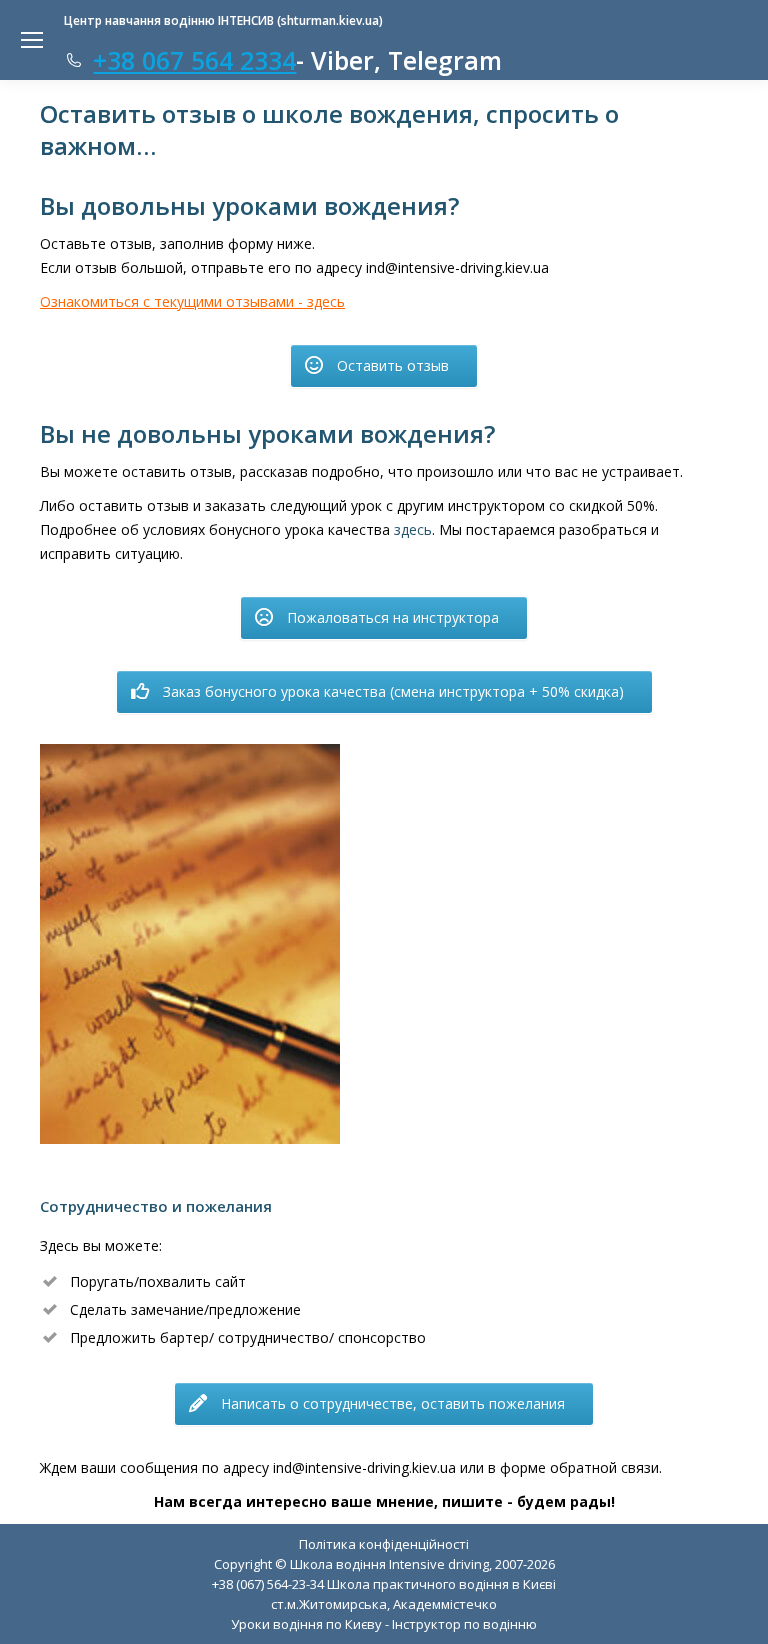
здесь (413, 529)
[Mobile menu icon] (32, 40)
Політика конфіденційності (384, 1544)
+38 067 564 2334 (194, 60)
